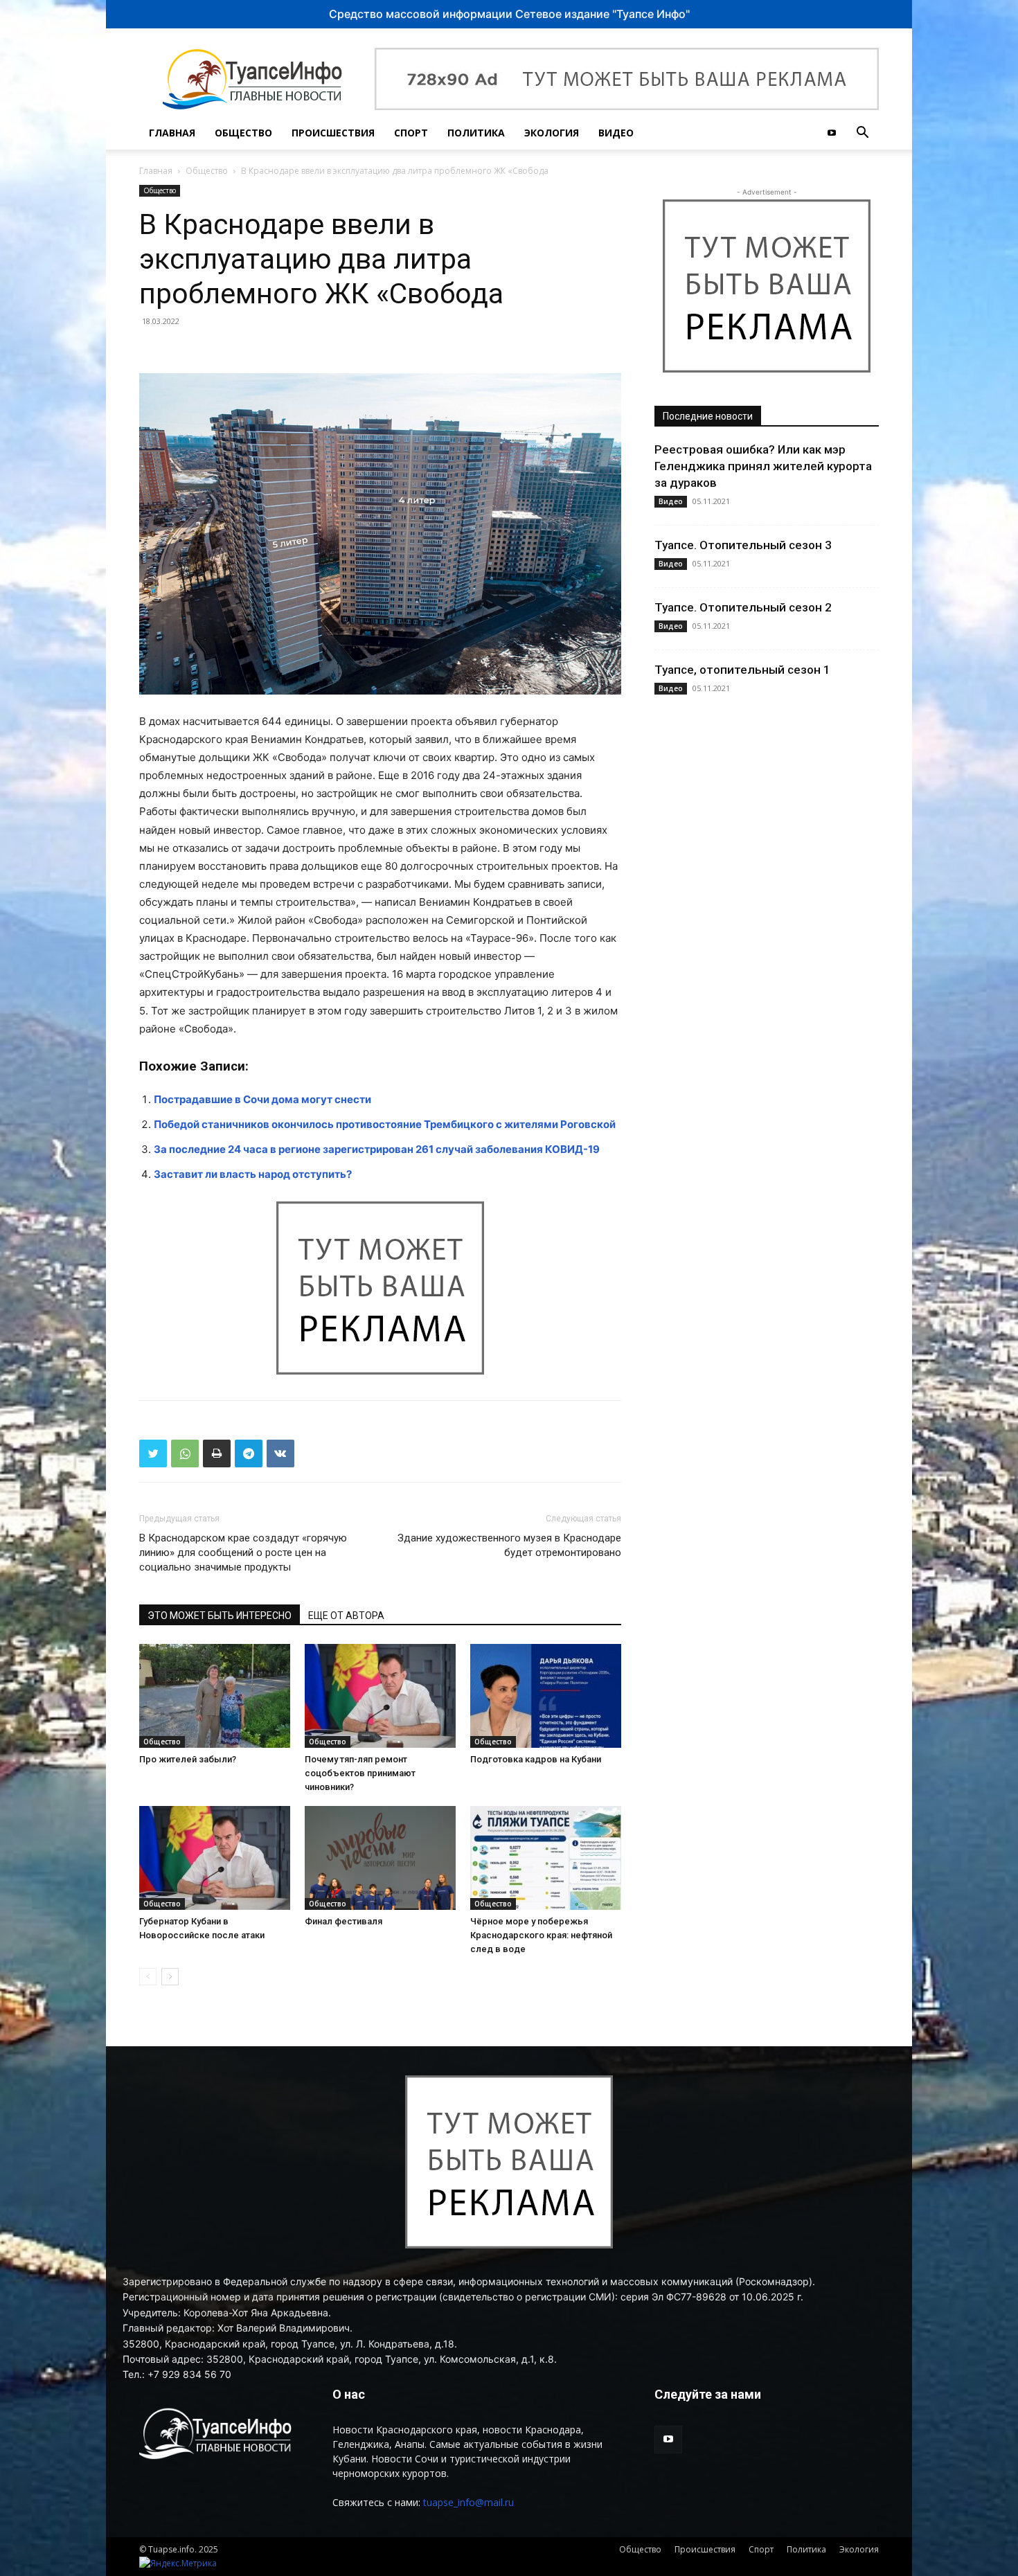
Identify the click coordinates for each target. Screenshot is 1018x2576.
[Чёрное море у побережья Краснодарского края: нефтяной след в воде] (546, 1858)
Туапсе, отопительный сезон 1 (742, 670)
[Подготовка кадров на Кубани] (546, 1696)
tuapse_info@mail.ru (468, 2502)
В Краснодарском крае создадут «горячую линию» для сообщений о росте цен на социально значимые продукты (243, 1553)
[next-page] (170, 1977)
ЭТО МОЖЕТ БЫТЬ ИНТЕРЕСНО (220, 1616)
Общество (243, 133)
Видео (616, 133)
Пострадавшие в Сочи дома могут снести (262, 1099)
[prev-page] (148, 1977)
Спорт (411, 133)
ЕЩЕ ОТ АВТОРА (346, 1616)
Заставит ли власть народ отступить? (253, 1174)
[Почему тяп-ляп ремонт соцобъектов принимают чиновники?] (380, 1696)
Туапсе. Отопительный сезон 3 (743, 545)
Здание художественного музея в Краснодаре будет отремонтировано (509, 1545)
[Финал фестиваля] (380, 1858)
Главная (172, 133)
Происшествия (333, 133)
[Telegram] (249, 1454)
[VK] (280, 1454)
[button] (862, 134)
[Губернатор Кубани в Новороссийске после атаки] (215, 1858)
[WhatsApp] (185, 1454)
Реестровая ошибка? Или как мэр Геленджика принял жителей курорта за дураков (763, 466)
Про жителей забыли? (188, 1759)
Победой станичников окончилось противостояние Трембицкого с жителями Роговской (385, 1124)
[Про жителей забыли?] (215, 1696)
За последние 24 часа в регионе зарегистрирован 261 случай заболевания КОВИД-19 (377, 1149)
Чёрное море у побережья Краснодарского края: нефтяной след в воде (541, 1935)
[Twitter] (153, 1454)
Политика (476, 133)
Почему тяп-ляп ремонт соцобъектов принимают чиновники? (360, 1773)
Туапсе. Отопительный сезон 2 (743, 607)
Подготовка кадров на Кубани (536, 1759)
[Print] (217, 1454)
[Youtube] (832, 133)
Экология (552, 133)
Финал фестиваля (343, 1921)
